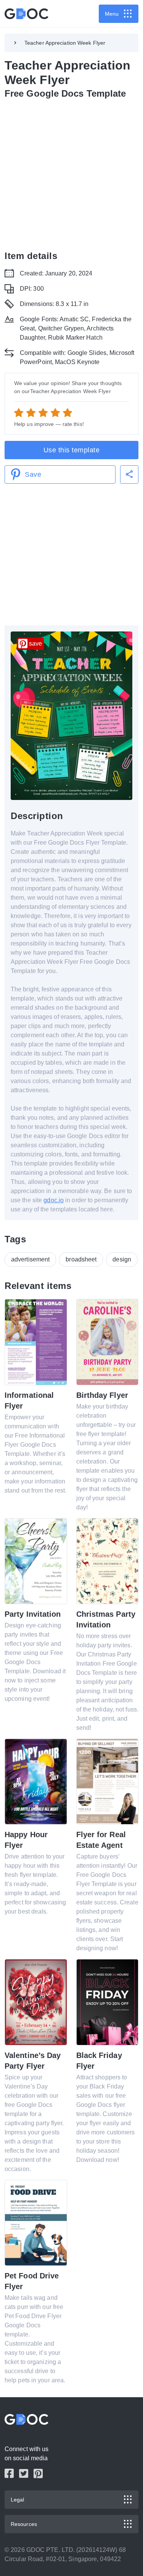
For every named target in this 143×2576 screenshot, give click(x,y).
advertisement (30, 1259)
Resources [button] (24, 2524)
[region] (71, 173)
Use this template (72, 450)
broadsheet (81, 1259)
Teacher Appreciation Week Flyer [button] (65, 43)
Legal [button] (18, 2500)
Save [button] (33, 474)
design (122, 1259)
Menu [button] (112, 14)
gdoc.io (54, 1200)
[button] (129, 474)
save (35, 644)
